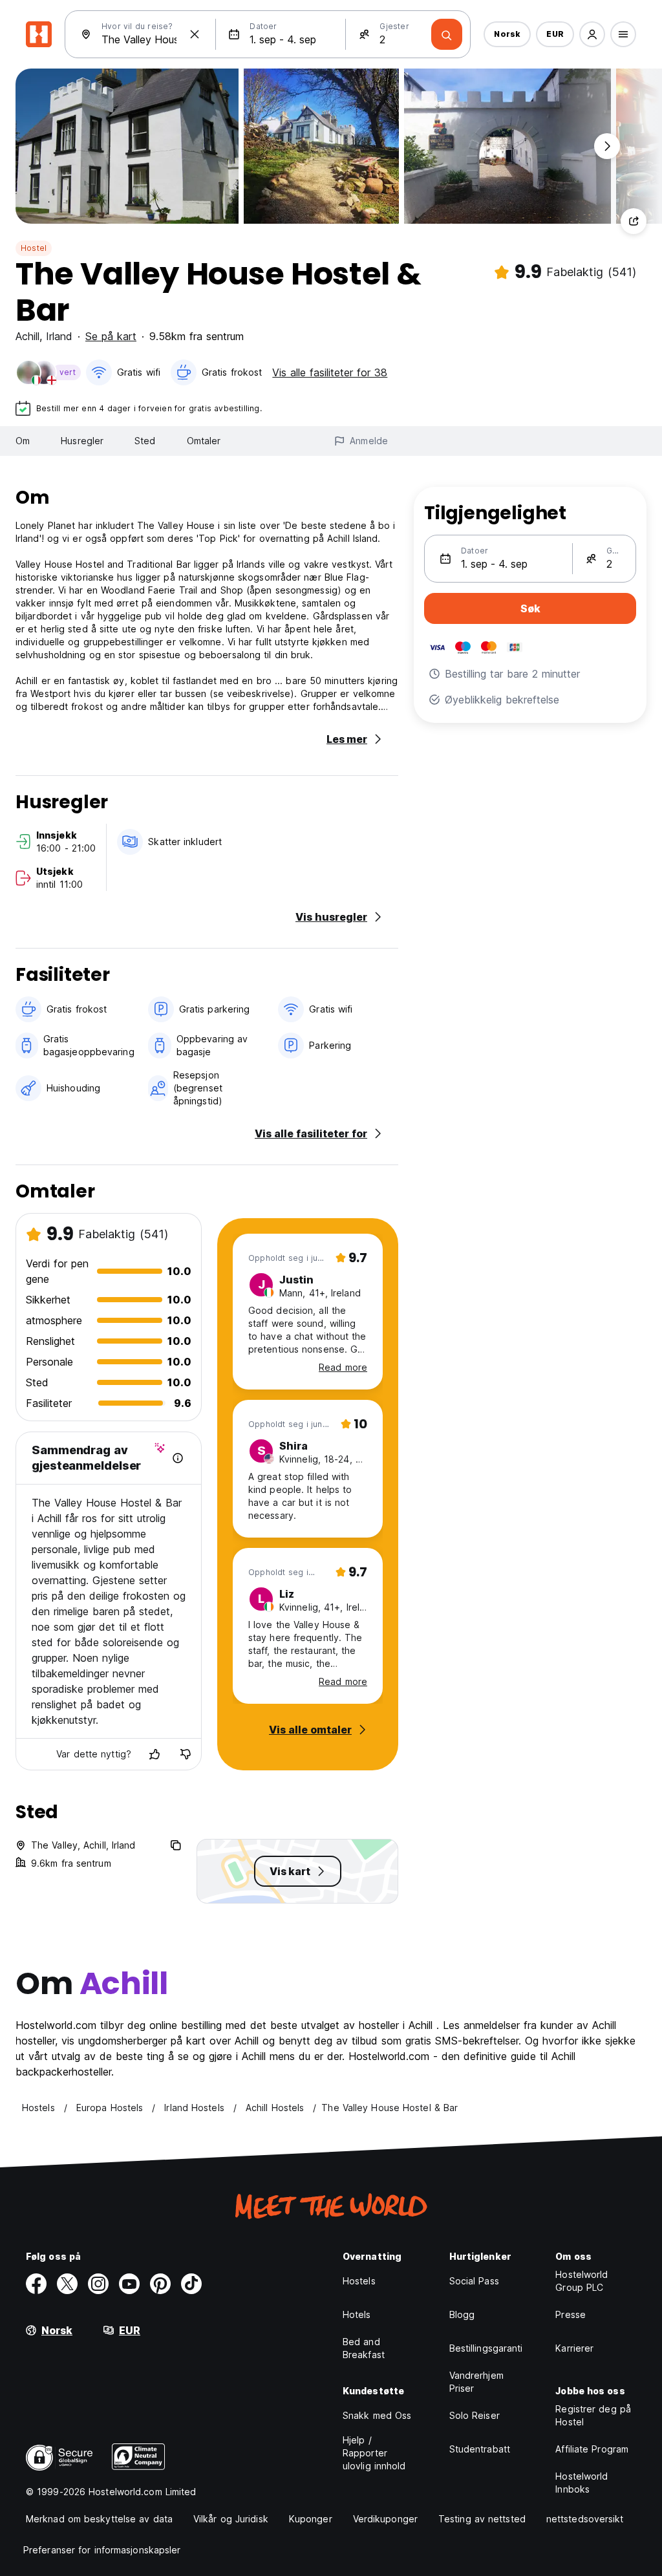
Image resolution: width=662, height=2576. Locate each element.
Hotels (357, 2314)
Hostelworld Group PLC (582, 2281)
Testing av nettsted (482, 2519)
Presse (571, 2314)
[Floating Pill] (607, 146)
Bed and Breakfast (364, 2348)
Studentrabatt (480, 2449)
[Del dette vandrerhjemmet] (634, 221)
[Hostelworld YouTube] (129, 2284)
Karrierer (574, 2348)
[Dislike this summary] (186, 1754)
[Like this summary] (155, 1754)
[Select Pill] (592, 34)
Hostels (359, 2281)
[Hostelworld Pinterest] (160, 2284)
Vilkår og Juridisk (231, 2519)
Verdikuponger (385, 2519)
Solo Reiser (475, 2415)
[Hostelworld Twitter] (67, 2284)
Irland (59, 336)
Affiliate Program (592, 2449)
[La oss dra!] (447, 34)
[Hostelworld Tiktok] (191, 2284)
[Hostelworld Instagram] (98, 2284)
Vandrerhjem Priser (476, 2382)
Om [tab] (23, 441)
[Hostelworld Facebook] (36, 2284)
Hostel (34, 248)
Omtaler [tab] (204, 441)
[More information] (178, 1458)
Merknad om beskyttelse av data (99, 2519)
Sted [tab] (145, 441)
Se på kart (111, 336)
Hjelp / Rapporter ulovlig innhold (374, 2453)
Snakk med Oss (377, 2415)
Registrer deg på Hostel (593, 2415)
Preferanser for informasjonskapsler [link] (102, 2550)
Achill (27, 336)
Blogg (462, 2314)
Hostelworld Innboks (582, 2483)
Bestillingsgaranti (486, 2348)
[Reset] (195, 34)
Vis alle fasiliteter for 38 (330, 372)
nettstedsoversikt (585, 2519)
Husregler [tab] (82, 441)
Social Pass (474, 2281)
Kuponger (311, 2519)
